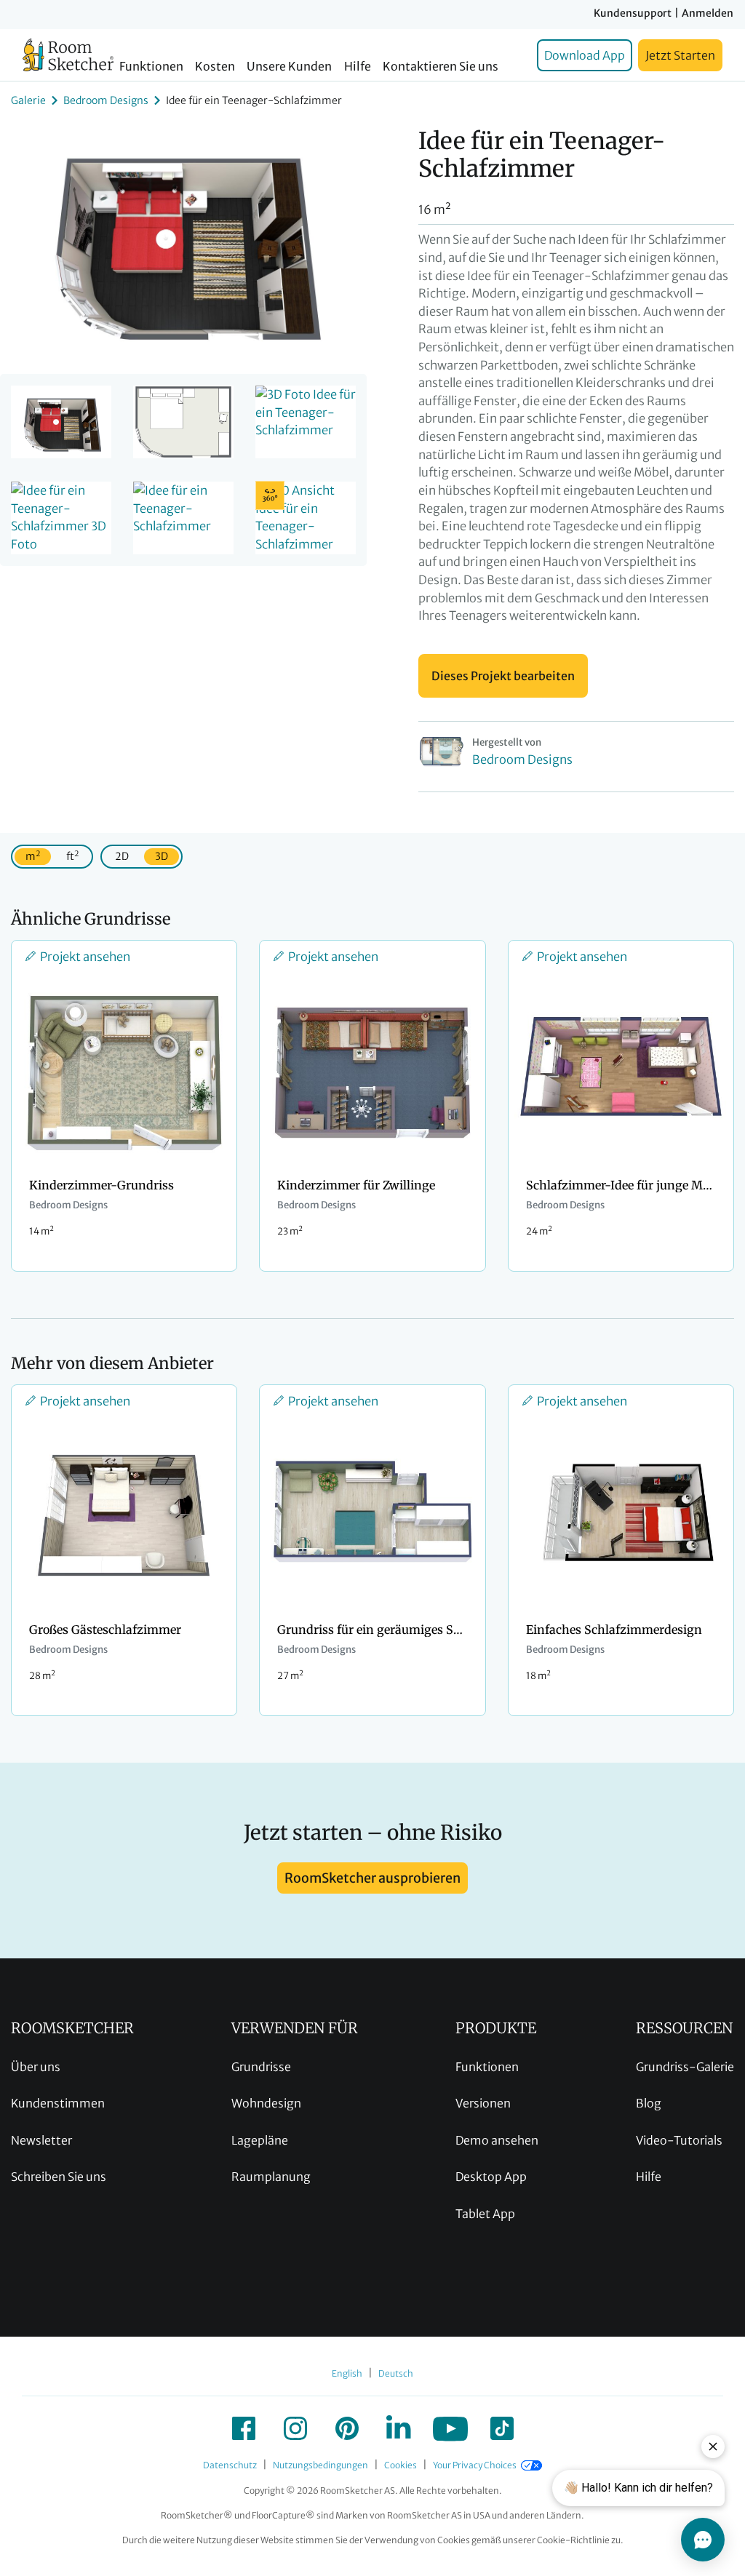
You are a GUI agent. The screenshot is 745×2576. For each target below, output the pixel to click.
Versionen (483, 2103)
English (347, 2373)
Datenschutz (230, 2465)
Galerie (28, 100)
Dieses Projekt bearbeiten (503, 676)
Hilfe (358, 67)
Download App (585, 55)
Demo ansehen (497, 2140)
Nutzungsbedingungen (320, 2465)
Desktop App (491, 2177)
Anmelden (708, 13)
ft (72, 856)
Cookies (401, 2465)
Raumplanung (271, 2177)
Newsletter (41, 2140)
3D (162, 856)
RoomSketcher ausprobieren (372, 1878)
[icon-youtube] (450, 2428)
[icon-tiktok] (502, 2428)
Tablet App (485, 2214)
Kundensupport (633, 13)
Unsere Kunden (289, 67)
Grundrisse (261, 2067)
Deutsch (396, 2373)
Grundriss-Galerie (685, 2067)
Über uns (36, 2067)
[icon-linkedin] (399, 2428)
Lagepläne (260, 2140)
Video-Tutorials (679, 2140)
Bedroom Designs (106, 100)
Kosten (215, 67)
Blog (649, 2103)
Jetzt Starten (680, 55)
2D (122, 856)
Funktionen (151, 67)
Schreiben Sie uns (59, 2177)
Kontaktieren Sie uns (441, 67)
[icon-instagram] (295, 2428)
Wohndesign (266, 2103)
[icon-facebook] (244, 2428)
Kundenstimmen (58, 2103)
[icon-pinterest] (347, 2428)
